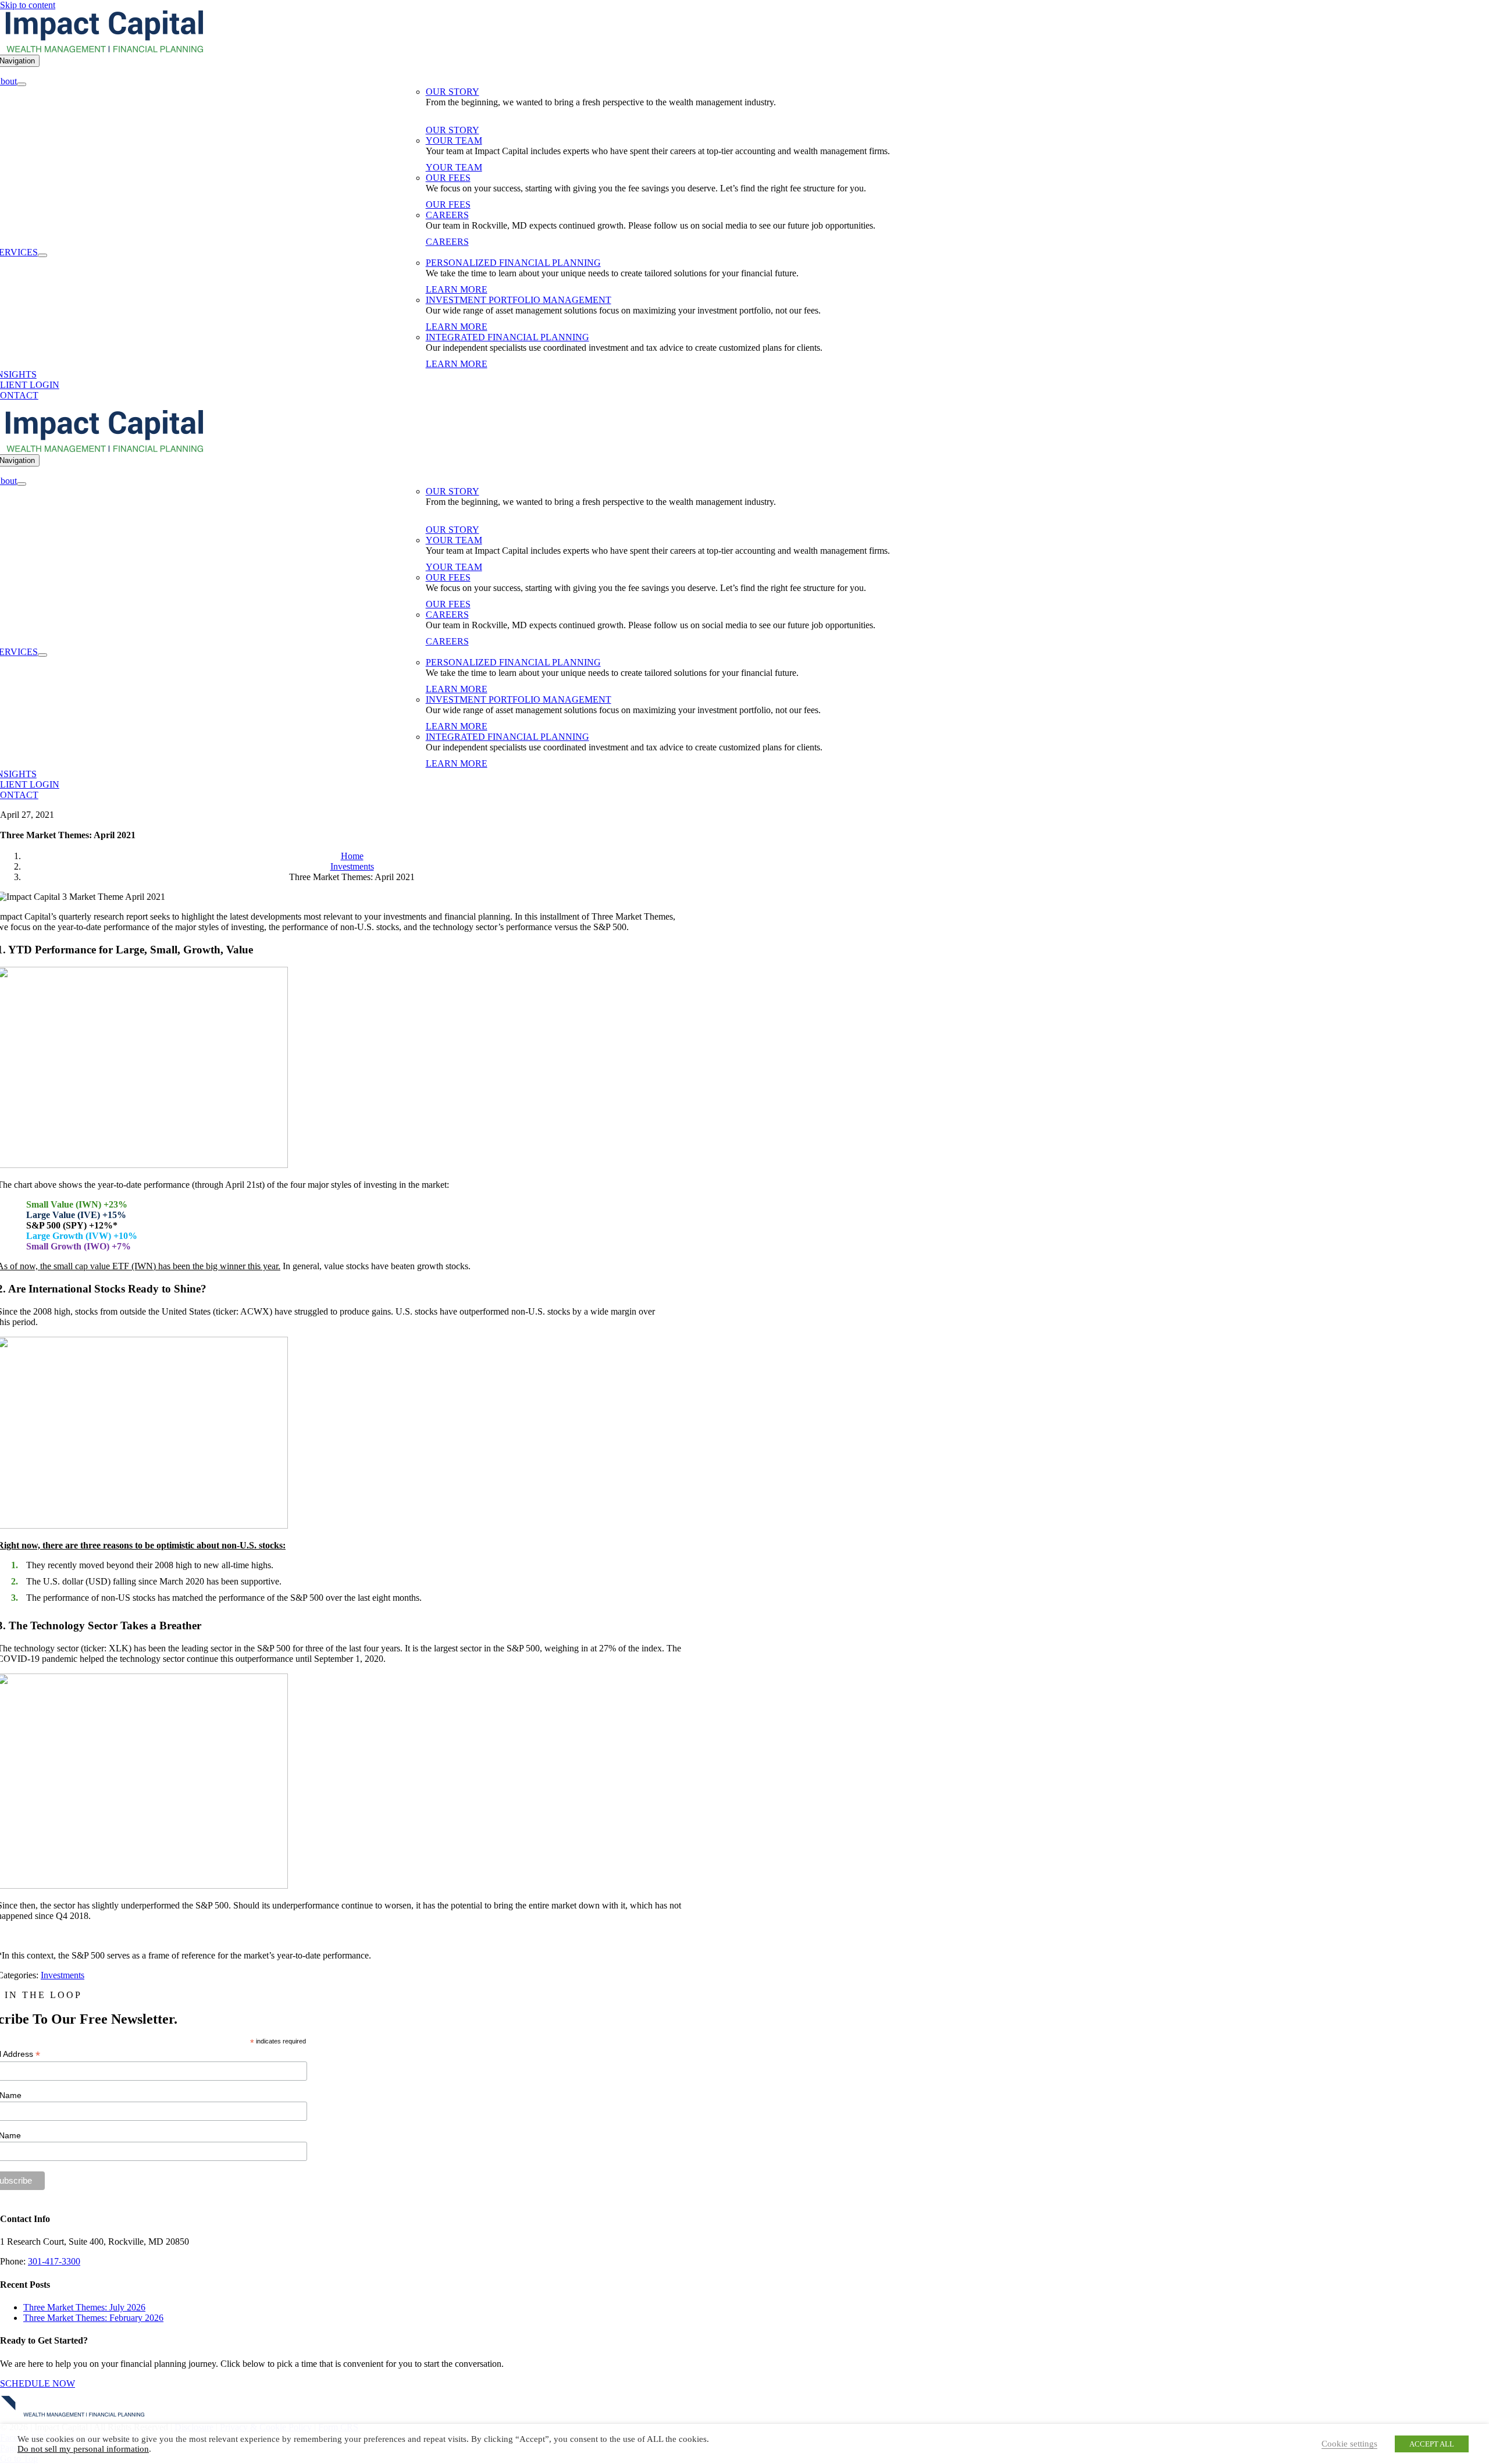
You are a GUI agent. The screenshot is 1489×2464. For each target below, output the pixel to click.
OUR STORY (453, 92)
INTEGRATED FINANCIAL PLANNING (507, 337)
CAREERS (447, 215)
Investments (63, 1975)
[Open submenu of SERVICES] (42, 255)
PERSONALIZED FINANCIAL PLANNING (513, 263)
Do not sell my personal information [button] (83, 2449)
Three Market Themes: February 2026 (93, 2318)
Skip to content (28, 5)
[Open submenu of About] (22, 84)
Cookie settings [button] (1349, 2444)
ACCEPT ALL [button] (1432, 2444)
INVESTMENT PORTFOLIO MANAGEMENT (519, 300)
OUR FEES (448, 178)
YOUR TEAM (454, 140)
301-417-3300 (54, 2261)
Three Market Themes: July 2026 (84, 2307)
